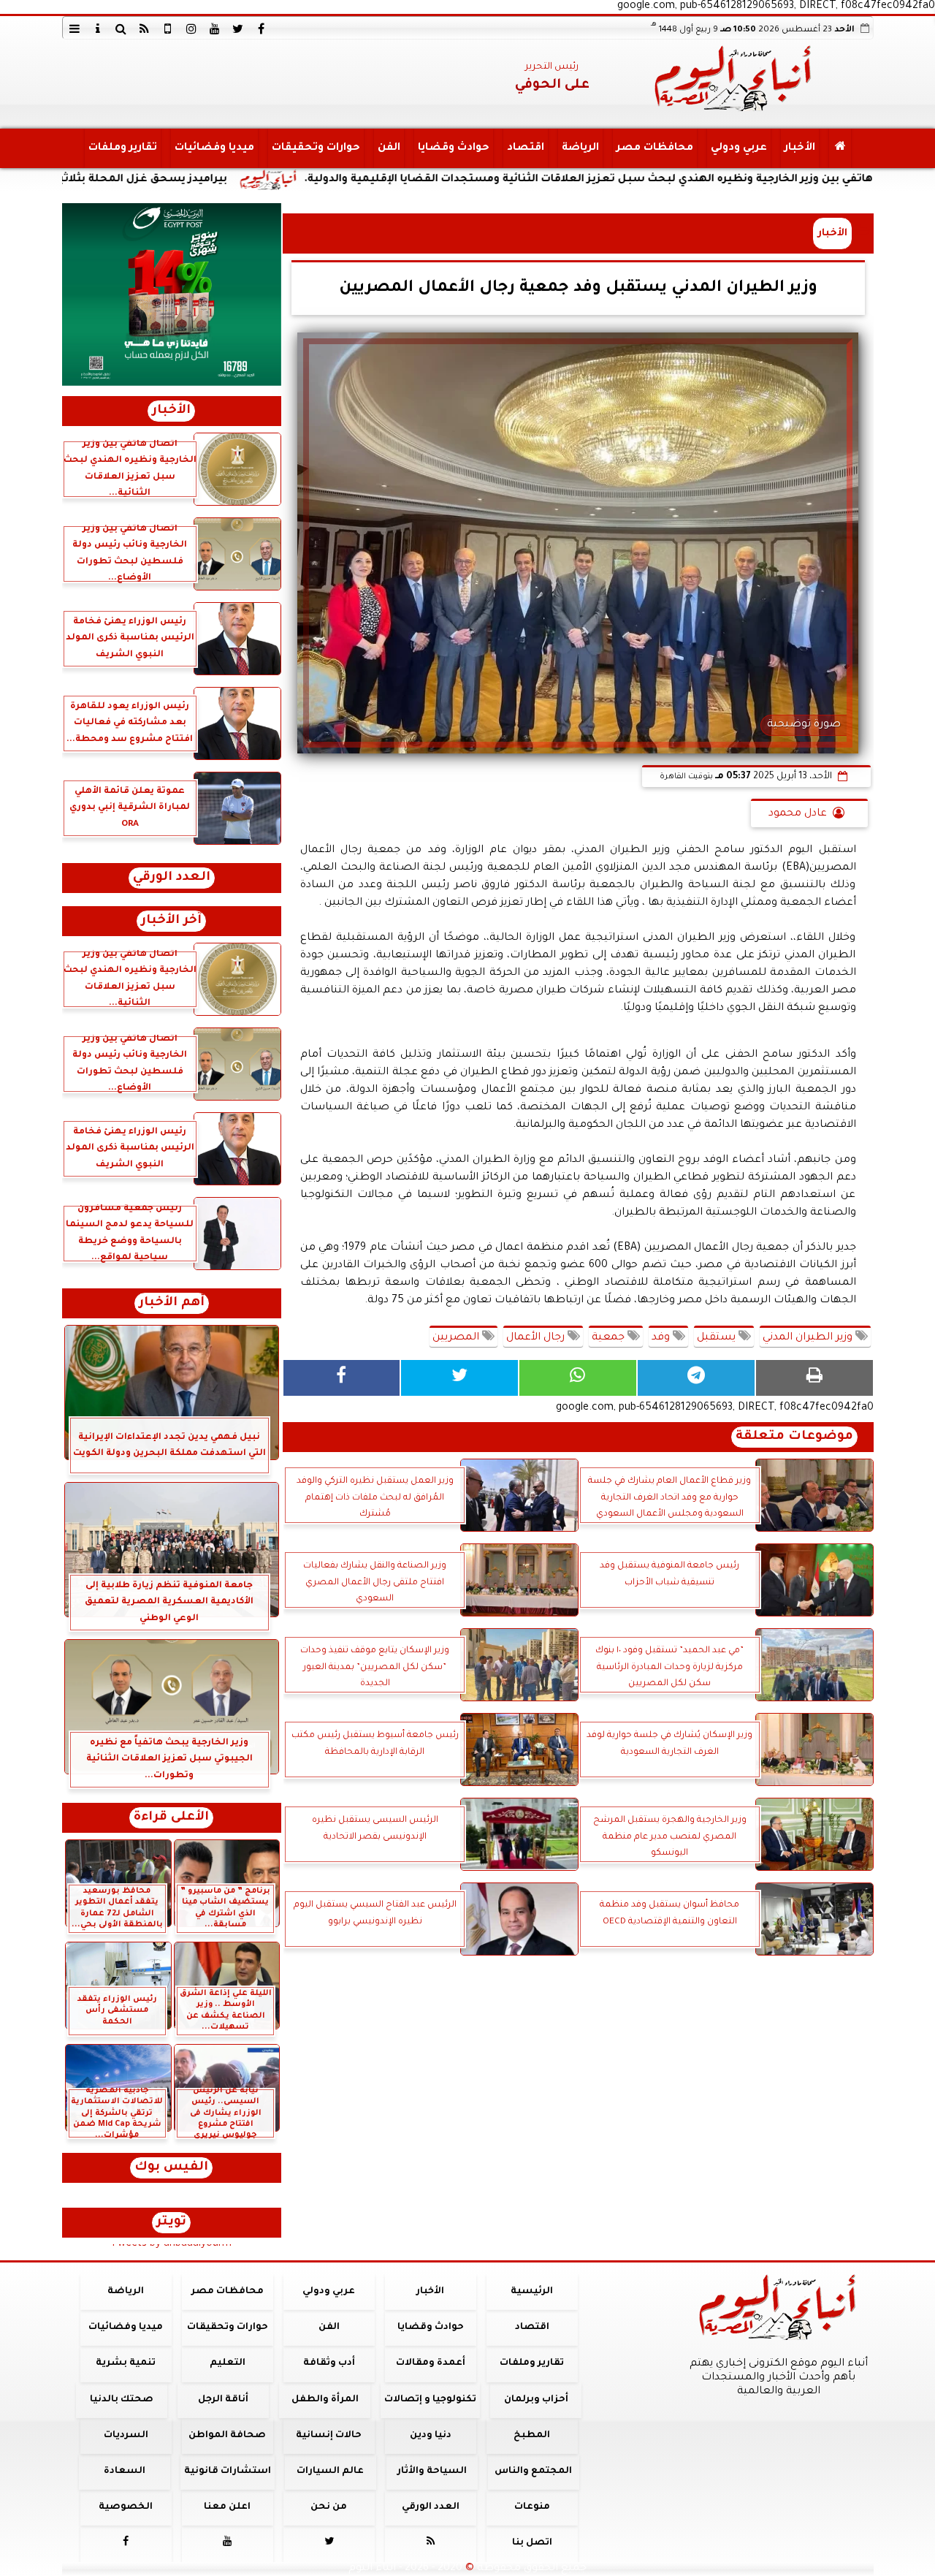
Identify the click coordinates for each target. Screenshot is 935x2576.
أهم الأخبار (172, 1303)
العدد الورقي (172, 878)
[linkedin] (191, 29)
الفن (388, 148)
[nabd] (168, 29)
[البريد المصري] (172, 295)
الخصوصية (126, 2507)
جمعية (610, 1338)
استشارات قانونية (227, 2471)
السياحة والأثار (431, 2471)
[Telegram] (696, 1378)
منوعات (531, 2507)
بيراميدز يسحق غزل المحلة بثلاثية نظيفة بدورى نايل (212, 180)
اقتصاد (525, 148)
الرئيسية (532, 2292)
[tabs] (75, 29)
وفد (662, 1338)
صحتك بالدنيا (122, 2400)
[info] (98, 29)
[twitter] (238, 29)
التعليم (227, 2363)
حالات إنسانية (329, 2436)
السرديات (125, 2436)
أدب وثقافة (328, 2363)
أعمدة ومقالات (430, 2363)
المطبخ (532, 2436)
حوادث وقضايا (453, 148)
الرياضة (580, 148)
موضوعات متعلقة (794, 1437)
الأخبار (799, 148)
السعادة (124, 2471)
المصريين (457, 1338)
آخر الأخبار (171, 921)
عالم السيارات (330, 2471)
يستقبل (718, 1338)
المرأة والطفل (324, 2400)
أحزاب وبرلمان (535, 2400)
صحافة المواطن (227, 2436)
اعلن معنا (227, 2507)
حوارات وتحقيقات (315, 148)
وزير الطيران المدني (809, 1338)
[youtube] (215, 29)
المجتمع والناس (533, 2471)
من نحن (329, 2507)
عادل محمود (798, 814)
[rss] (145, 29)
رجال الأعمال (537, 1338)
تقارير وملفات (122, 148)
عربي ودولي (738, 148)
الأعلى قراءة (171, 1818)
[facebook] (262, 29)
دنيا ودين (430, 2436)
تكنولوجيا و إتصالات (430, 2400)
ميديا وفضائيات (214, 148)
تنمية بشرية (126, 2363)
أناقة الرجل (223, 2400)
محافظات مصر (654, 148)
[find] (121, 29)
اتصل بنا (531, 2543)
